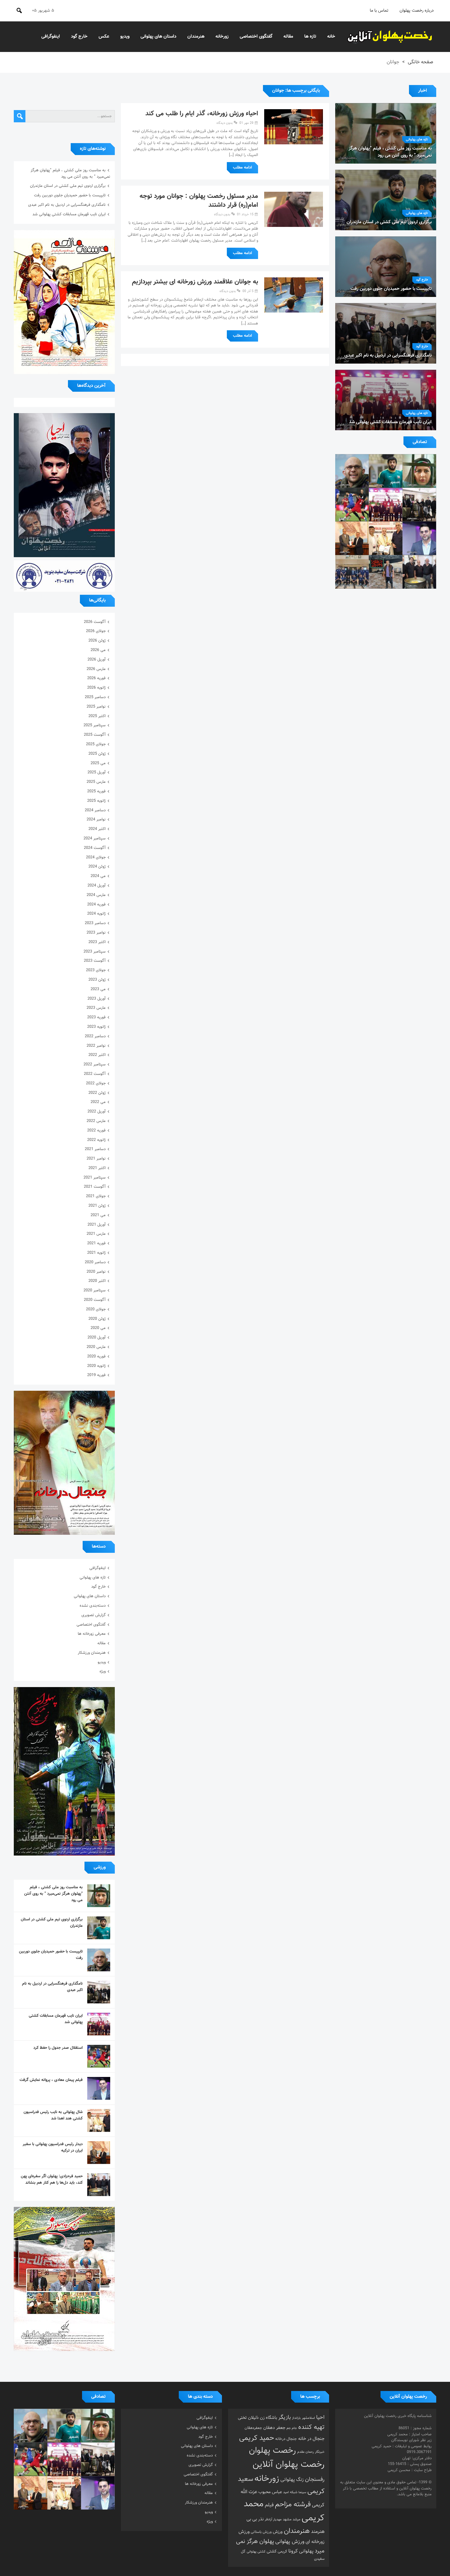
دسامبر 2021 (95, 1149)
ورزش (278, 2532)
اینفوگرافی (51, 37)
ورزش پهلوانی (290, 2542)
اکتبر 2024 (97, 829)
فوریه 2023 (96, 1017)
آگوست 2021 (95, 1187)
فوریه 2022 (96, 1131)
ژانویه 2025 (96, 801)
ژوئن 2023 (97, 980)
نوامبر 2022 (96, 1046)
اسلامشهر (308, 2418)
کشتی (272, 2551)
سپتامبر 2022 (95, 1064)
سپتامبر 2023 (95, 952)
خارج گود (79, 37)
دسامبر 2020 (95, 1262)
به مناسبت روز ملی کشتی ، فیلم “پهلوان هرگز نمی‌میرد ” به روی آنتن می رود (70, 174)
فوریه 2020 (96, 1356)
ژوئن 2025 (97, 754)
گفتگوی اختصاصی (256, 37)
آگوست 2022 (95, 1074)
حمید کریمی (257, 2438)
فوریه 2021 (96, 1243)
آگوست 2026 (95, 622)
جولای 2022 (96, 1083)
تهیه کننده (311, 2427)
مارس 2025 (96, 782)
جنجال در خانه (311, 2439)
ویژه (103, 1671)
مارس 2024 (96, 895)
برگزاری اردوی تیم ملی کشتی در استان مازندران (68, 186)
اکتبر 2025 (97, 716)
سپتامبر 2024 (95, 838)
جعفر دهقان (274, 2428)
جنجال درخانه (286, 2439)
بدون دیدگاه (225, 123)
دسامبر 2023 (95, 923)
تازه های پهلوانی (417, 140)
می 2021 (98, 1215)
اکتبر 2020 (97, 1281)
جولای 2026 (96, 631)
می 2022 (98, 1102)
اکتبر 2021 (97, 1168)
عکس (104, 37)
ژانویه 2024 (96, 914)
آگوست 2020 (95, 1300)
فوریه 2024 (96, 905)
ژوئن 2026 (97, 641)
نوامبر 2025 (96, 707)
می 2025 (98, 763)
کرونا (293, 2551)
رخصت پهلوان (272, 2451)
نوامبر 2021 (96, 1159)
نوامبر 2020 (96, 1272)
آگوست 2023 (95, 961)
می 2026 (98, 650)
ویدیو (125, 37)
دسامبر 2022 (95, 1036)
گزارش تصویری (94, 1615)
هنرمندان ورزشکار (92, 1653)
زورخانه (222, 37)
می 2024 (98, 876)
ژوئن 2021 (97, 1206)
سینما (302, 2492)
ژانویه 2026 (96, 688)
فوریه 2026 (96, 678)
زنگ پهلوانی (292, 2480)
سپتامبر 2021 (95, 1178)
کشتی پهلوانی (256, 2552)
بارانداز (296, 2418)
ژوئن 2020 (97, 1319)
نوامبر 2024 (96, 820)
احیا (320, 2418)
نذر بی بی (255, 2519)
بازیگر (285, 2418)
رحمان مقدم (306, 2452)
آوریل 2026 (97, 660)
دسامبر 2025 (95, 697)
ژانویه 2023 (96, 1027)
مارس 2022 (96, 1121)
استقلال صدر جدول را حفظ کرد (58, 2048)
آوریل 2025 (97, 772)
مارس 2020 (96, 1347)
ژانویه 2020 (96, 1366)
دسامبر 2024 (95, 810)
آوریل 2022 (97, 1112)
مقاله (288, 37)
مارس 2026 (96, 669)
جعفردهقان (253, 2428)
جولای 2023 (96, 970)
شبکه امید (290, 2492)
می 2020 (98, 1328)
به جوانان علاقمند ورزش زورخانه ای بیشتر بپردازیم (195, 282)
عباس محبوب (270, 2492)
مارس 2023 (96, 1008)
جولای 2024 (96, 857)
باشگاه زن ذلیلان (262, 2418)
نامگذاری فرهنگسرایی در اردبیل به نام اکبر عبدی (67, 205)
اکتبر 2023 (97, 942)
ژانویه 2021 (96, 1253)
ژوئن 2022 (97, 1093)
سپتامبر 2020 (95, 1290)
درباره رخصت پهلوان (417, 11)
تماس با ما (379, 11)
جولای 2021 (96, 1196)
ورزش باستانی (261, 2532)
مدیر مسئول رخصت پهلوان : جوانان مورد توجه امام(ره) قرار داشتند (199, 201)
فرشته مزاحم (293, 2505)
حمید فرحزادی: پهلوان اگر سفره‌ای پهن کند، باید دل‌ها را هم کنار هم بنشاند (52, 2180)
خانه (331, 37)
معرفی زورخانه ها (92, 1634)
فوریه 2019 (96, 1375)
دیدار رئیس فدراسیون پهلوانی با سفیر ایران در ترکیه (53, 2147)
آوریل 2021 (97, 1225)
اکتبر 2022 (97, 1055)
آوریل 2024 (97, 886)
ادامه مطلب (242, 168)
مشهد (287, 2519)
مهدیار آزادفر (273, 2520)
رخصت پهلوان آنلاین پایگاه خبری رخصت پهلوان (390, 37)
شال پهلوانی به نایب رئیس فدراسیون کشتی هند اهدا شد (53, 2115)
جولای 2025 (96, 744)
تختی (242, 2418)
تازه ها (310, 37)
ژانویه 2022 (96, 1140)
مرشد (296, 2519)
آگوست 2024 (95, 848)
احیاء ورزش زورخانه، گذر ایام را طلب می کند (202, 114)
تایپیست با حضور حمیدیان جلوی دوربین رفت (70, 195)
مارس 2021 (96, 1234)
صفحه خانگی (420, 62)
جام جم (292, 2428)
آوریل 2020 (97, 1338)
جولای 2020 (96, 1309)
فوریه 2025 (96, 791)
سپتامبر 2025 (95, 725)
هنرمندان (196, 37)
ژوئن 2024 (97, 867)
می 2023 (98, 989)
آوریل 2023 (97, 999)
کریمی (282, 2552)
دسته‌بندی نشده (93, 1606)
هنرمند (318, 2532)
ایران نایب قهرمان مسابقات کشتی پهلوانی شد (69, 214)
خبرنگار (320, 2452)
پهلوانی (306, 2551)
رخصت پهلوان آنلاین (289, 2465)
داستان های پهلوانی (158, 37)
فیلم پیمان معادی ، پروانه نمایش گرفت (51, 2080)
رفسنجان (315, 2480)
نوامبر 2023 (96, 933)
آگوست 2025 (95, 735)
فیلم (269, 2505)
